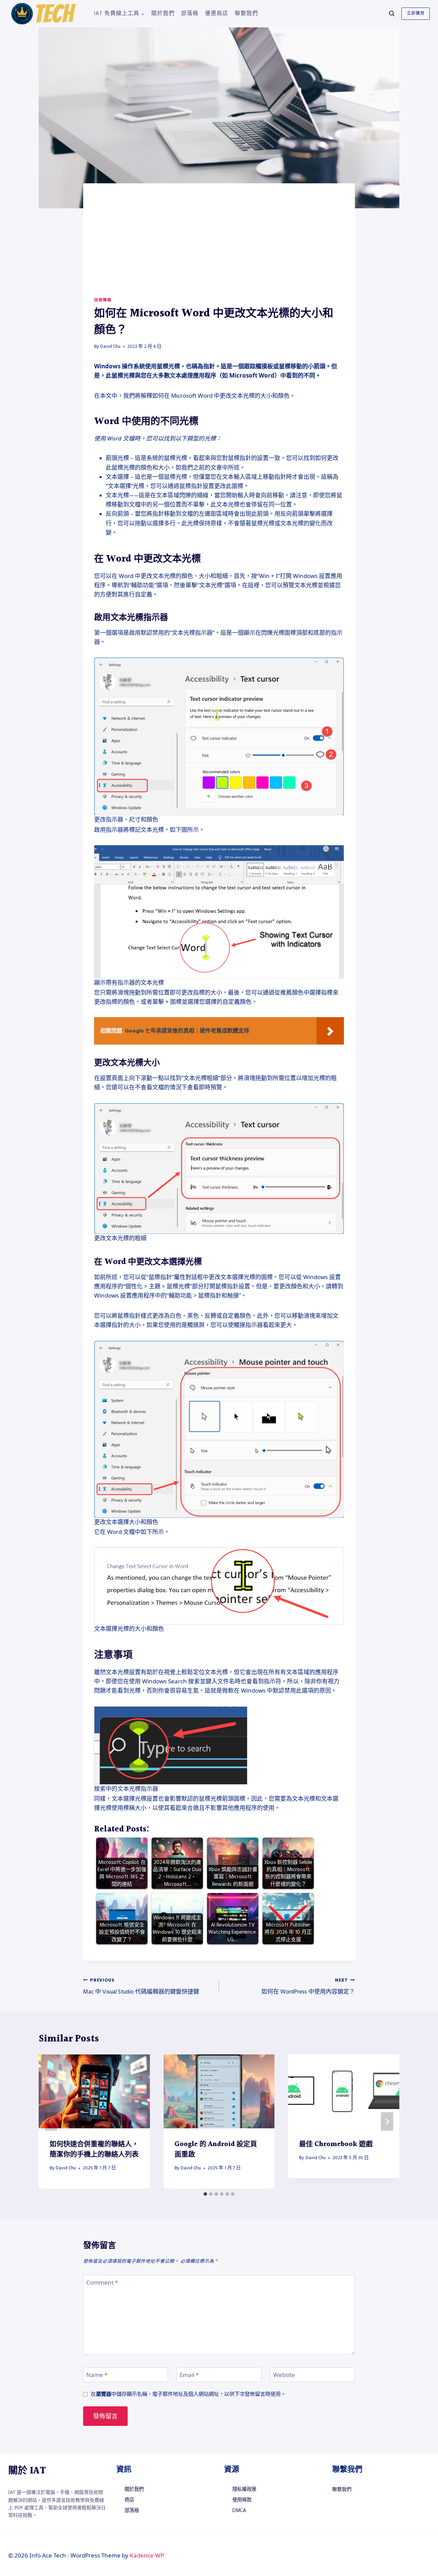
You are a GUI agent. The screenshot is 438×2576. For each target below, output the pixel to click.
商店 (129, 2500)
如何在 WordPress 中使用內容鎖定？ (308, 1987)
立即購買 (416, 14)
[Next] (387, 2121)
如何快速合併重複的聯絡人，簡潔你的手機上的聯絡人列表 (94, 2150)
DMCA (239, 2511)
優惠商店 (217, 13)
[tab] (205, 2194)
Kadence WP (147, 2555)
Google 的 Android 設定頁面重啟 (216, 2150)
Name (97, 2375)
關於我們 (163, 13)
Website (284, 2375)
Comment (102, 2283)
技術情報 (103, 300)
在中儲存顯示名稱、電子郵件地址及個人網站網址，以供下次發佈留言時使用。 (188, 2394)
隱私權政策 (244, 2489)
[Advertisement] (219, 246)
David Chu (110, 346)
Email (189, 2375)
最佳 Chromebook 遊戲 (336, 2144)
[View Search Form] (392, 14)
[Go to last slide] (51, 2121)
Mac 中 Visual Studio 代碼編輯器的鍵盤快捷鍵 (141, 1987)
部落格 (190, 13)
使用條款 (242, 2500)
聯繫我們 (246, 13)
